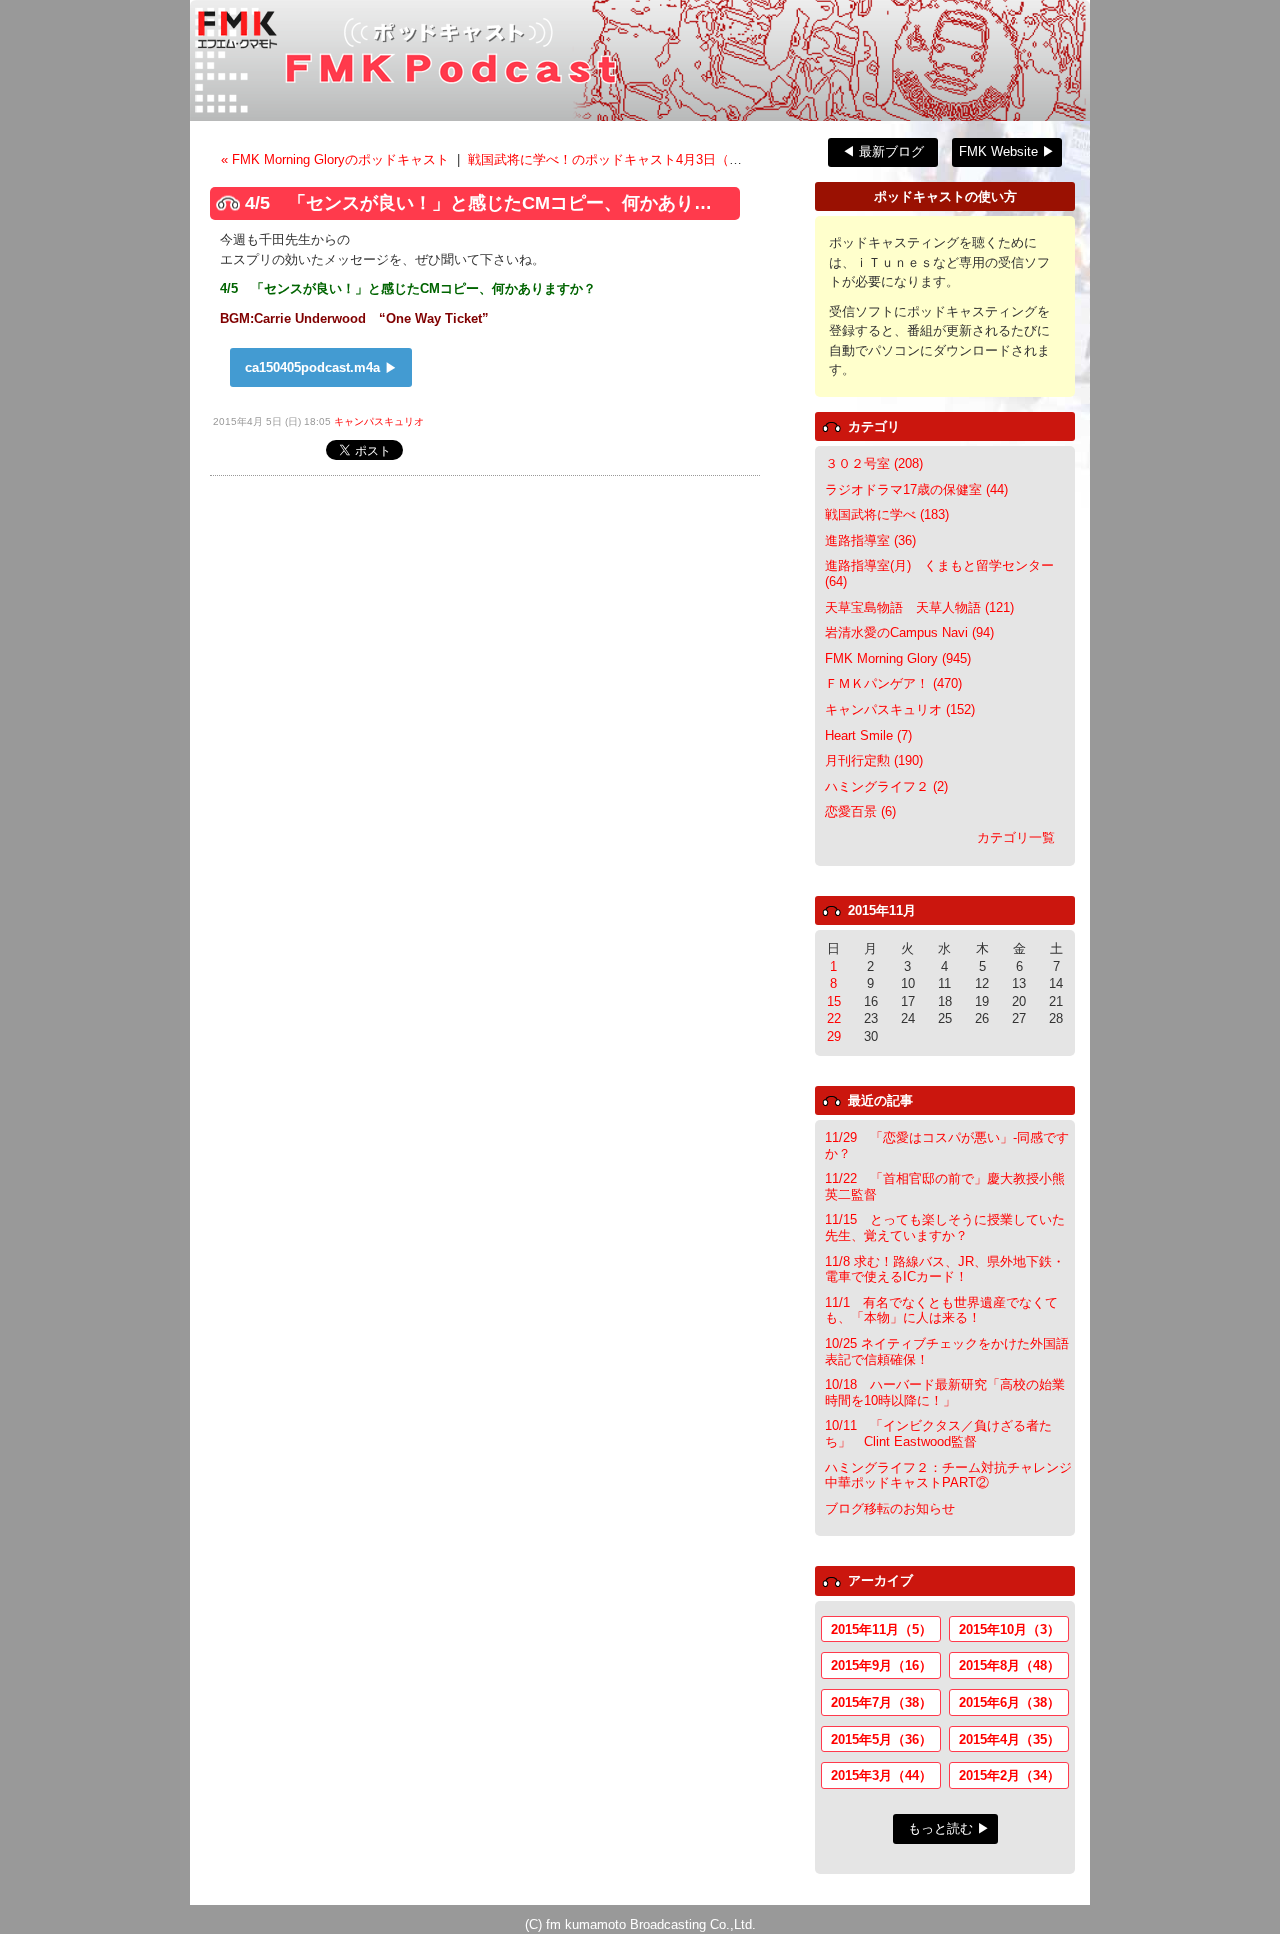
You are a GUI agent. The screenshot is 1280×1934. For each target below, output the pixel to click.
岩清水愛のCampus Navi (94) (909, 632)
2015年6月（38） (1009, 1702)
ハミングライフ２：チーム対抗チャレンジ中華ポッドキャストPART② (948, 1475)
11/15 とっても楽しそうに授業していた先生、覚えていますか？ (945, 1227)
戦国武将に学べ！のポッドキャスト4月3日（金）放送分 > (637, 159)
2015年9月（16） (881, 1665)
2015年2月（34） (1009, 1775)
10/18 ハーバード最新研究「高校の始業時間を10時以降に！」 (945, 1392)
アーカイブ (880, 1580)
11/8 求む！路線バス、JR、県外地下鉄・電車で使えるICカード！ (945, 1269)
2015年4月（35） (1009, 1739)
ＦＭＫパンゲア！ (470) (893, 683)
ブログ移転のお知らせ (890, 1508)
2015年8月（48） (1009, 1665)
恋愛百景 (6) (860, 811)
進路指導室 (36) (870, 540)
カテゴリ (874, 426)
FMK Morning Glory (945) (898, 658)
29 (834, 1036)
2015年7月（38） (881, 1702)
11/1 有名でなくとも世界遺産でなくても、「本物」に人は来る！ (941, 1310)
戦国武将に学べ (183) (887, 514)
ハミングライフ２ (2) (886, 786)
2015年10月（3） (1009, 1629)
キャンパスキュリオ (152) (900, 709)
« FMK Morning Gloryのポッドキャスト (337, 159)
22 (834, 1018)
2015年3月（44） (881, 1775)
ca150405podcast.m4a (312, 367)
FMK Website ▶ (1007, 151)
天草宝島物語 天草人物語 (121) (919, 607)
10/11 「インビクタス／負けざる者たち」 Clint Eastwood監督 (938, 1433)
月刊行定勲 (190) (874, 760)
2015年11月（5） (881, 1629)
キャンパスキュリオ (379, 421)
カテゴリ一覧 (1016, 837)
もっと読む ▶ (949, 1828)
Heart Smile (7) (868, 735)
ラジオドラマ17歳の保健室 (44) (916, 489)
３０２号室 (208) (874, 463)
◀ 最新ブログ (883, 151)
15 (834, 1001)
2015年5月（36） (881, 1739)
